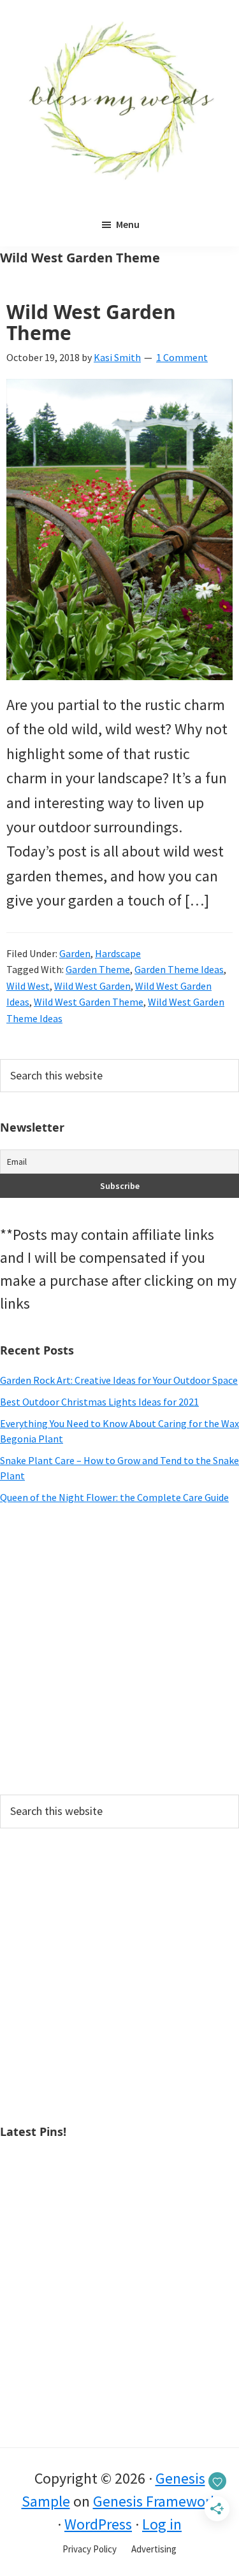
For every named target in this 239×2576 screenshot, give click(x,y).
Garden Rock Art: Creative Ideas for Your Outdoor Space (119, 1380)
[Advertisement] (119, 1650)
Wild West (28, 986)
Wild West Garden (92, 986)
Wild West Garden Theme (91, 322)
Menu (128, 224)
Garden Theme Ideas (179, 969)
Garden (75, 953)
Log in (162, 2524)
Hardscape (118, 953)
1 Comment (182, 357)
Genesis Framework (156, 2501)
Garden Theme (98, 969)
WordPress (98, 2524)
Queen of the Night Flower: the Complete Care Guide (114, 1497)
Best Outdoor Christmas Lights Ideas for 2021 (99, 1402)
